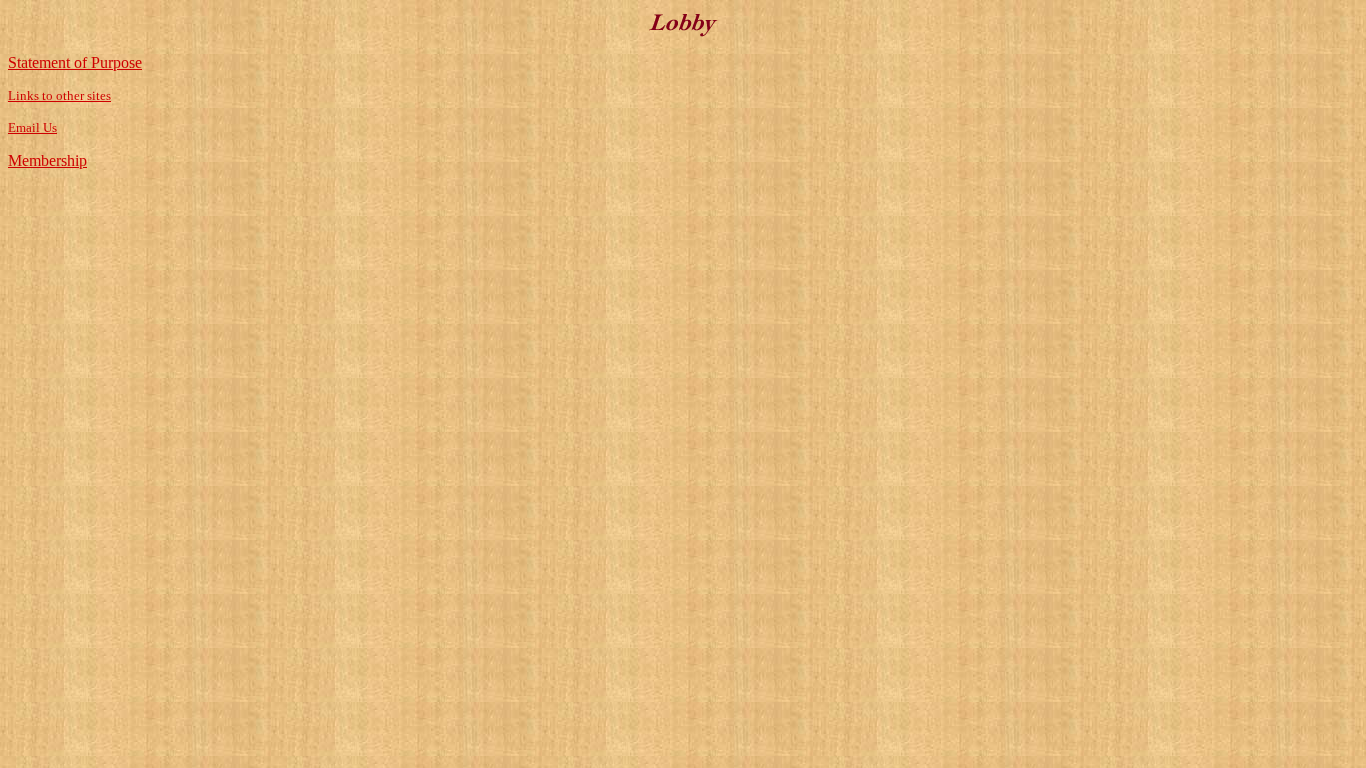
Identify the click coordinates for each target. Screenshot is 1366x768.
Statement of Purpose (75, 62)
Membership (47, 160)
